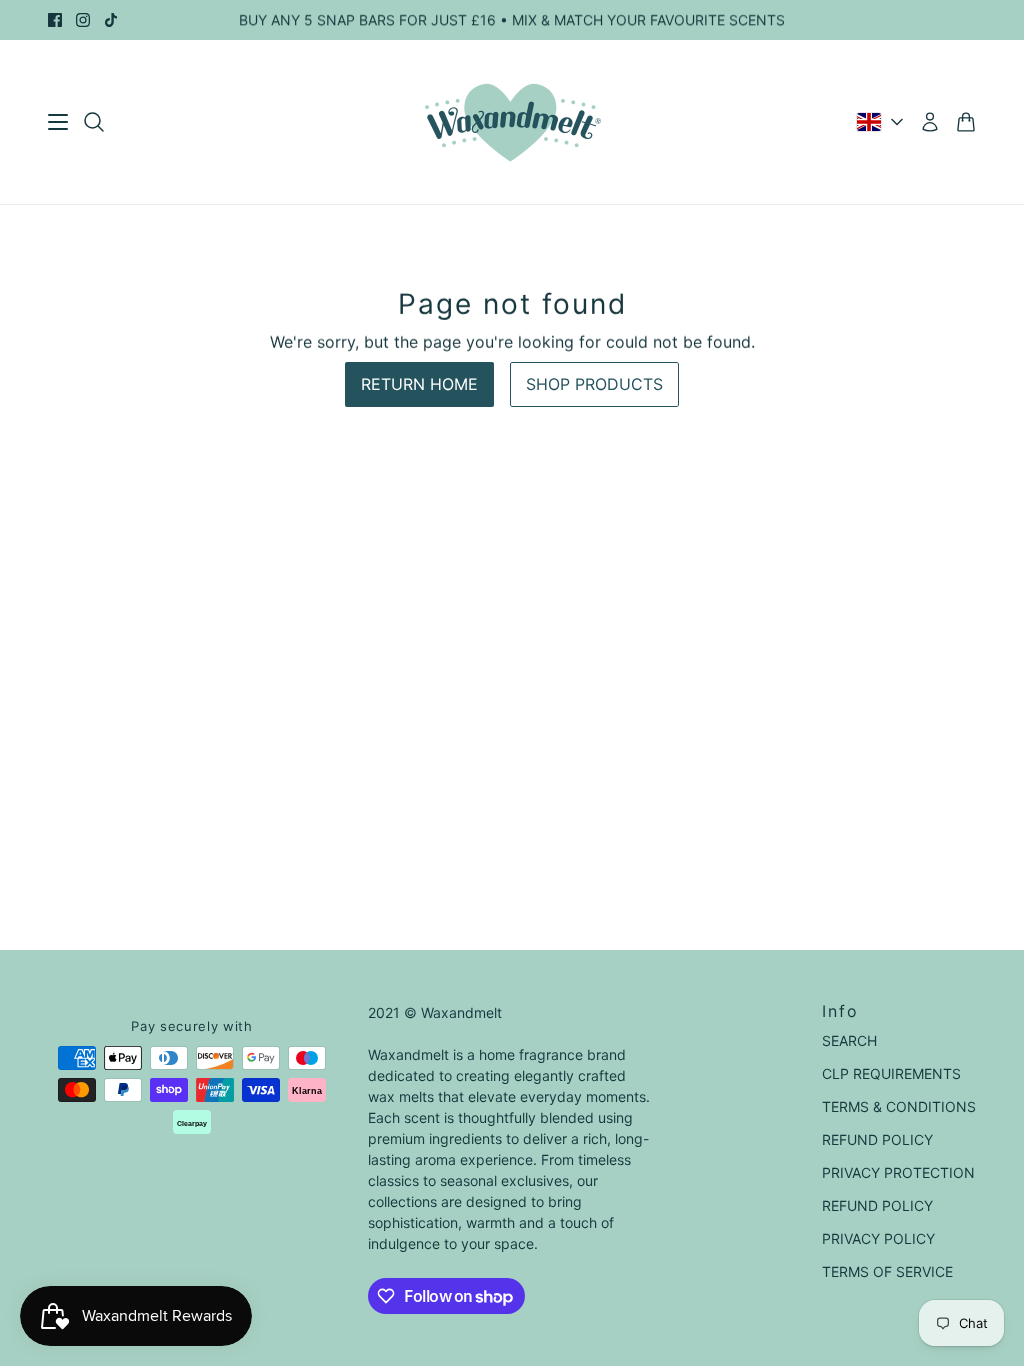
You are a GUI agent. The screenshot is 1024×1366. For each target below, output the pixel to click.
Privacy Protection (898, 1172)
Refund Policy (877, 1139)
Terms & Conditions (899, 1106)
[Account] (930, 122)
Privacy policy (878, 1238)
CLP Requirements (891, 1073)
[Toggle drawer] (58, 122)
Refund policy (877, 1205)
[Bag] (966, 122)
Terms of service (887, 1271)
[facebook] (55, 20)
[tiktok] (111, 20)
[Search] (94, 122)
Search (849, 1040)
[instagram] (83, 20)
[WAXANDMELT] (512, 122)
